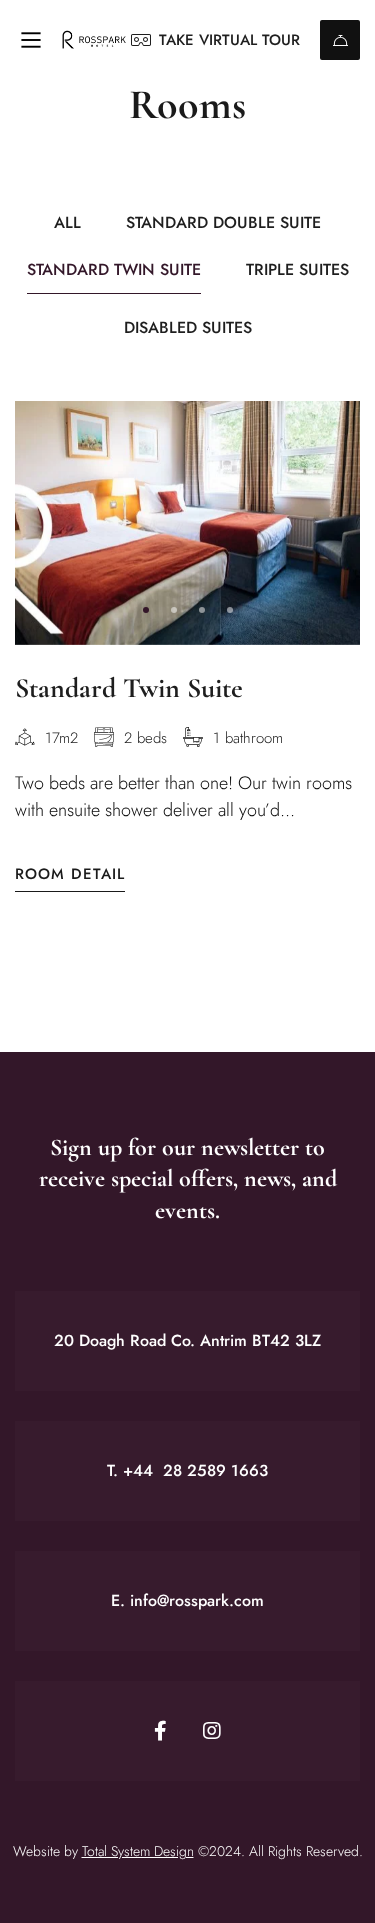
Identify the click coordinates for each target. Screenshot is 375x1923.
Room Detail (70, 874)
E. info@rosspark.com (187, 1600)
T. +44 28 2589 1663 (187, 1470)
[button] (146, 610)
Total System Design (138, 1851)
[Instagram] (212, 1731)
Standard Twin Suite (129, 688)
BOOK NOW (340, 40)
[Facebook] (160, 1731)
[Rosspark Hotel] (94, 40)
